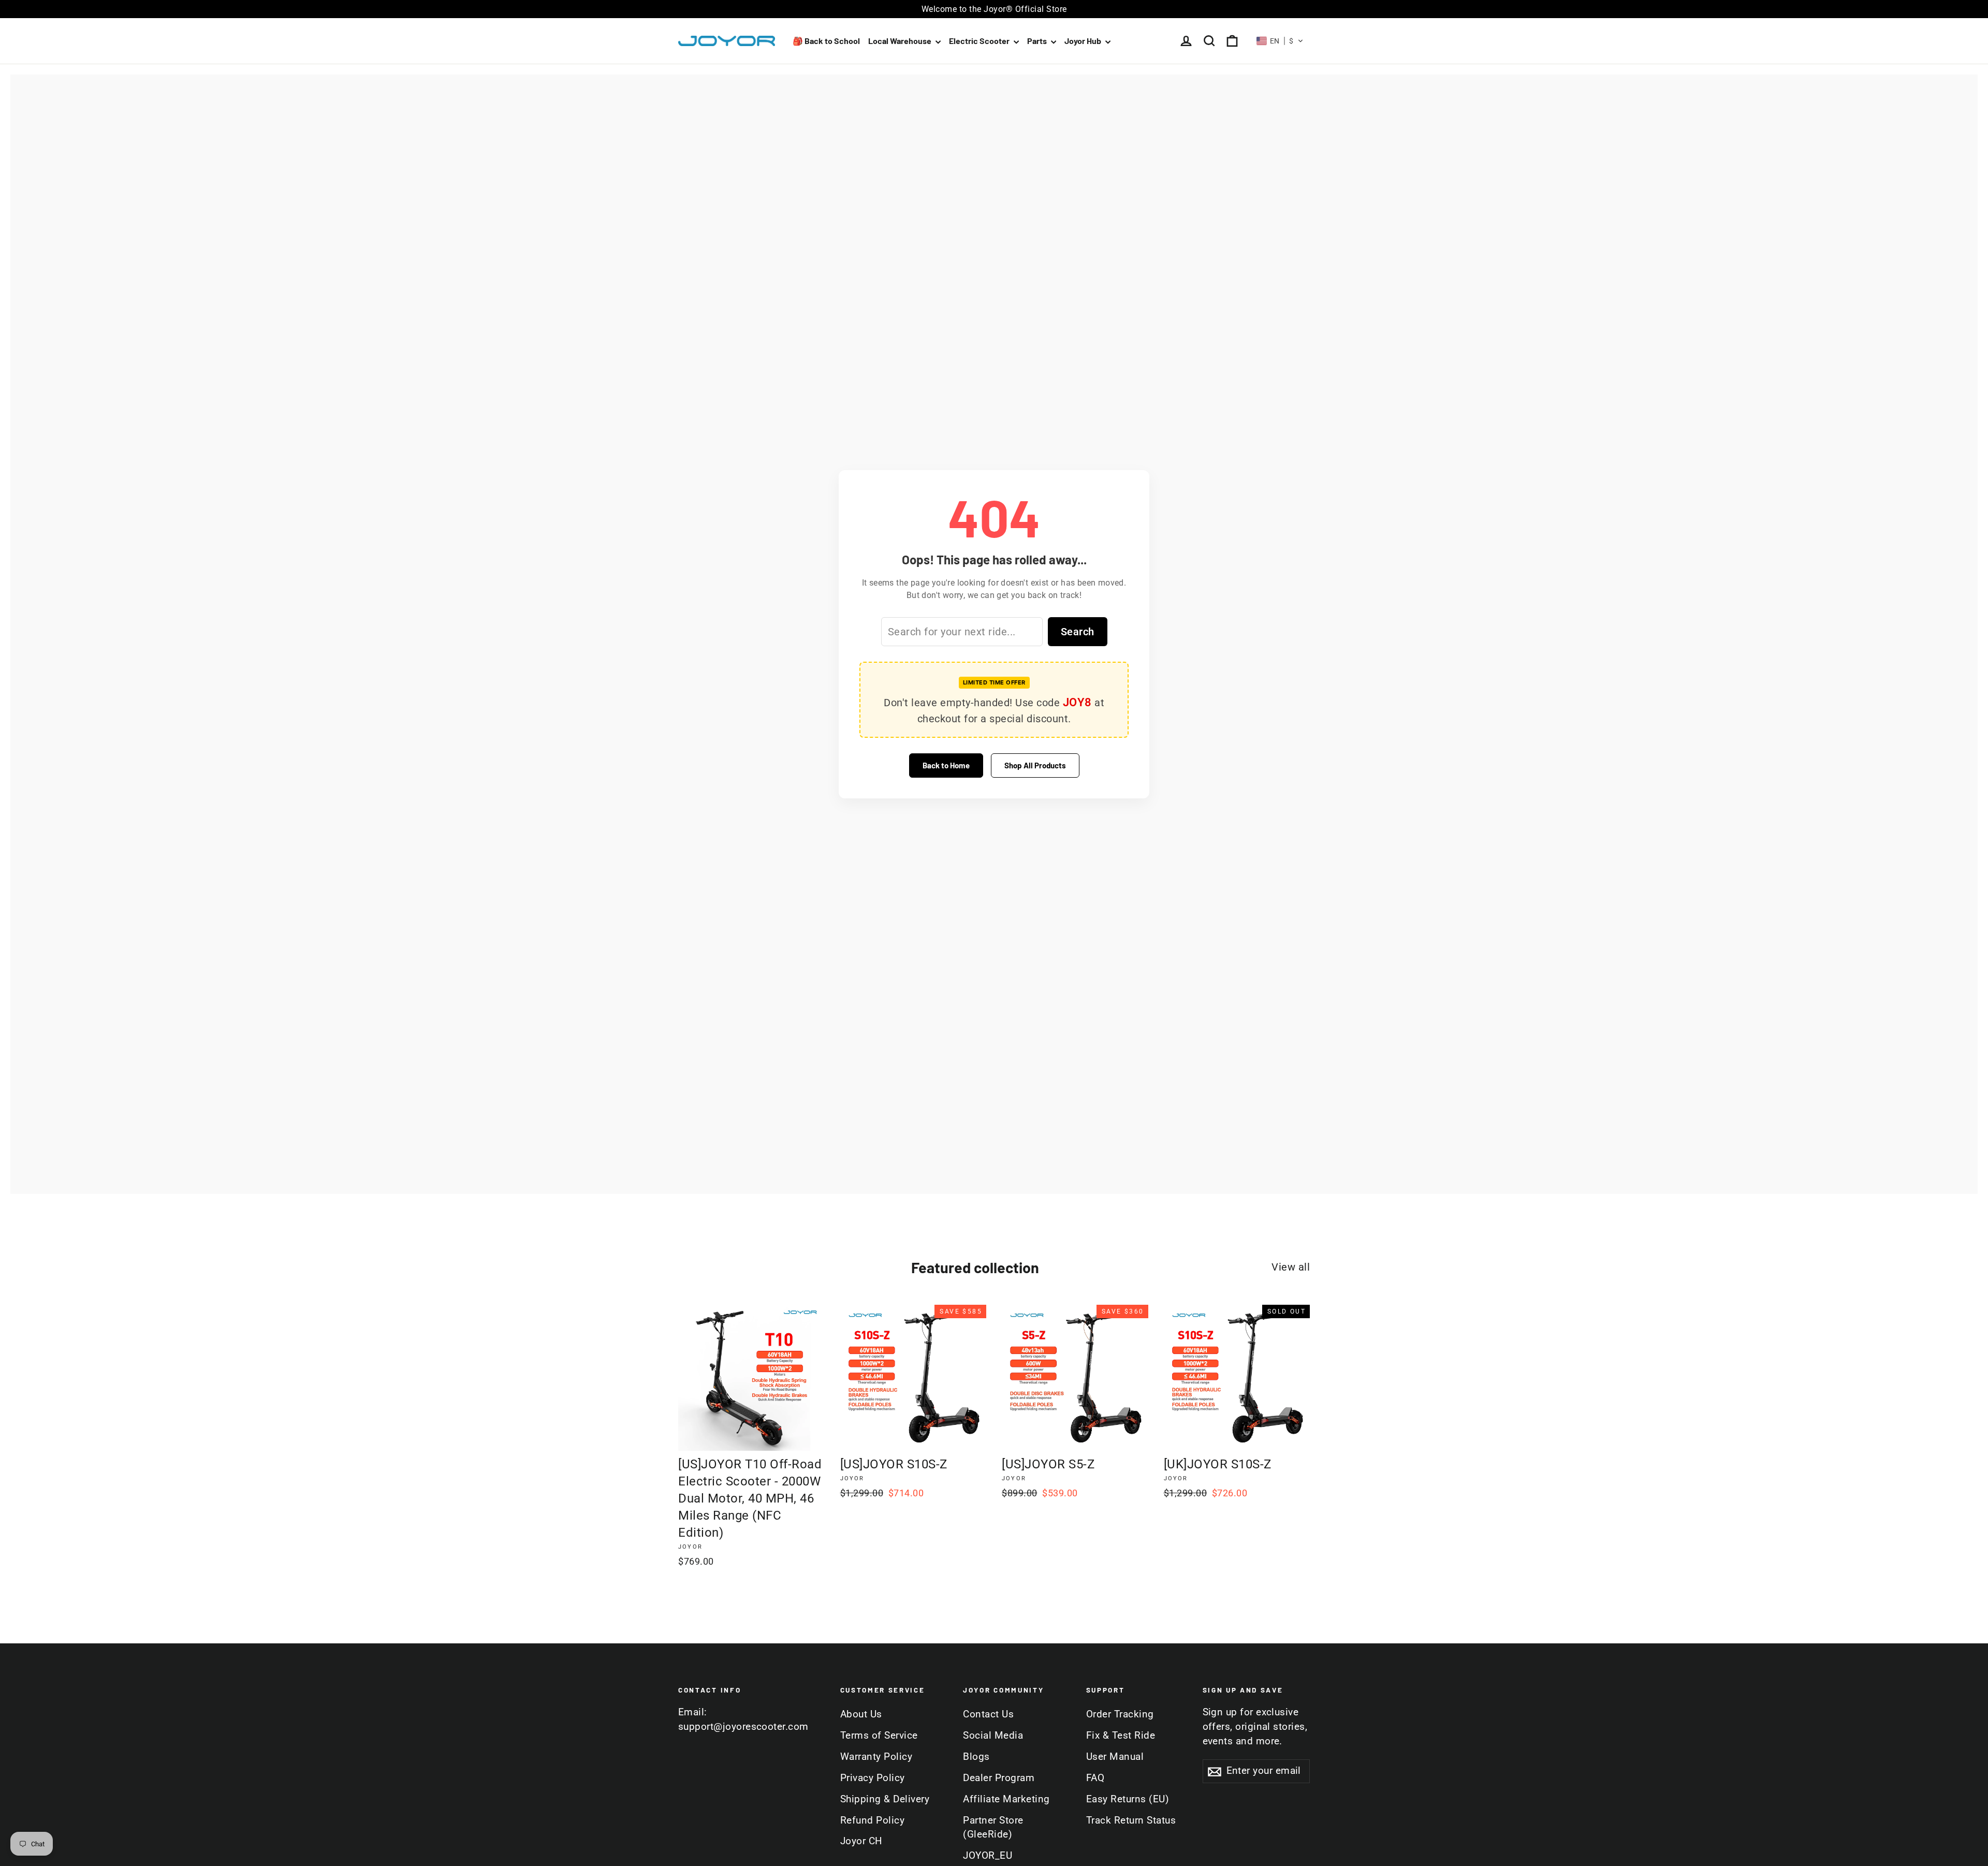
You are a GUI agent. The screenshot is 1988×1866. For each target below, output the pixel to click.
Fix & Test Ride (1121, 1736)
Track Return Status (1131, 1820)
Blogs (976, 1757)
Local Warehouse (901, 41)
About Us (861, 1714)
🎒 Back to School (826, 41)
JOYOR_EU (988, 1856)
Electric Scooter (980, 41)
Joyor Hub (1084, 41)
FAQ (1095, 1778)
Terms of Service (879, 1736)
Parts (1038, 41)
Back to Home (946, 765)
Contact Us (988, 1714)
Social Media (993, 1736)
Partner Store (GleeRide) (993, 1828)
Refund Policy (873, 1820)
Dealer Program (999, 1778)
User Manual (1115, 1757)
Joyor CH (861, 1841)
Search (1078, 632)
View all (1291, 1267)
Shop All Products (1035, 765)
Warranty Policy (876, 1757)
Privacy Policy (873, 1778)
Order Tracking (1120, 1714)
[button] (1280, 41)
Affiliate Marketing (1006, 1799)
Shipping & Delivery (885, 1799)
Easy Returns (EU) (1128, 1799)
